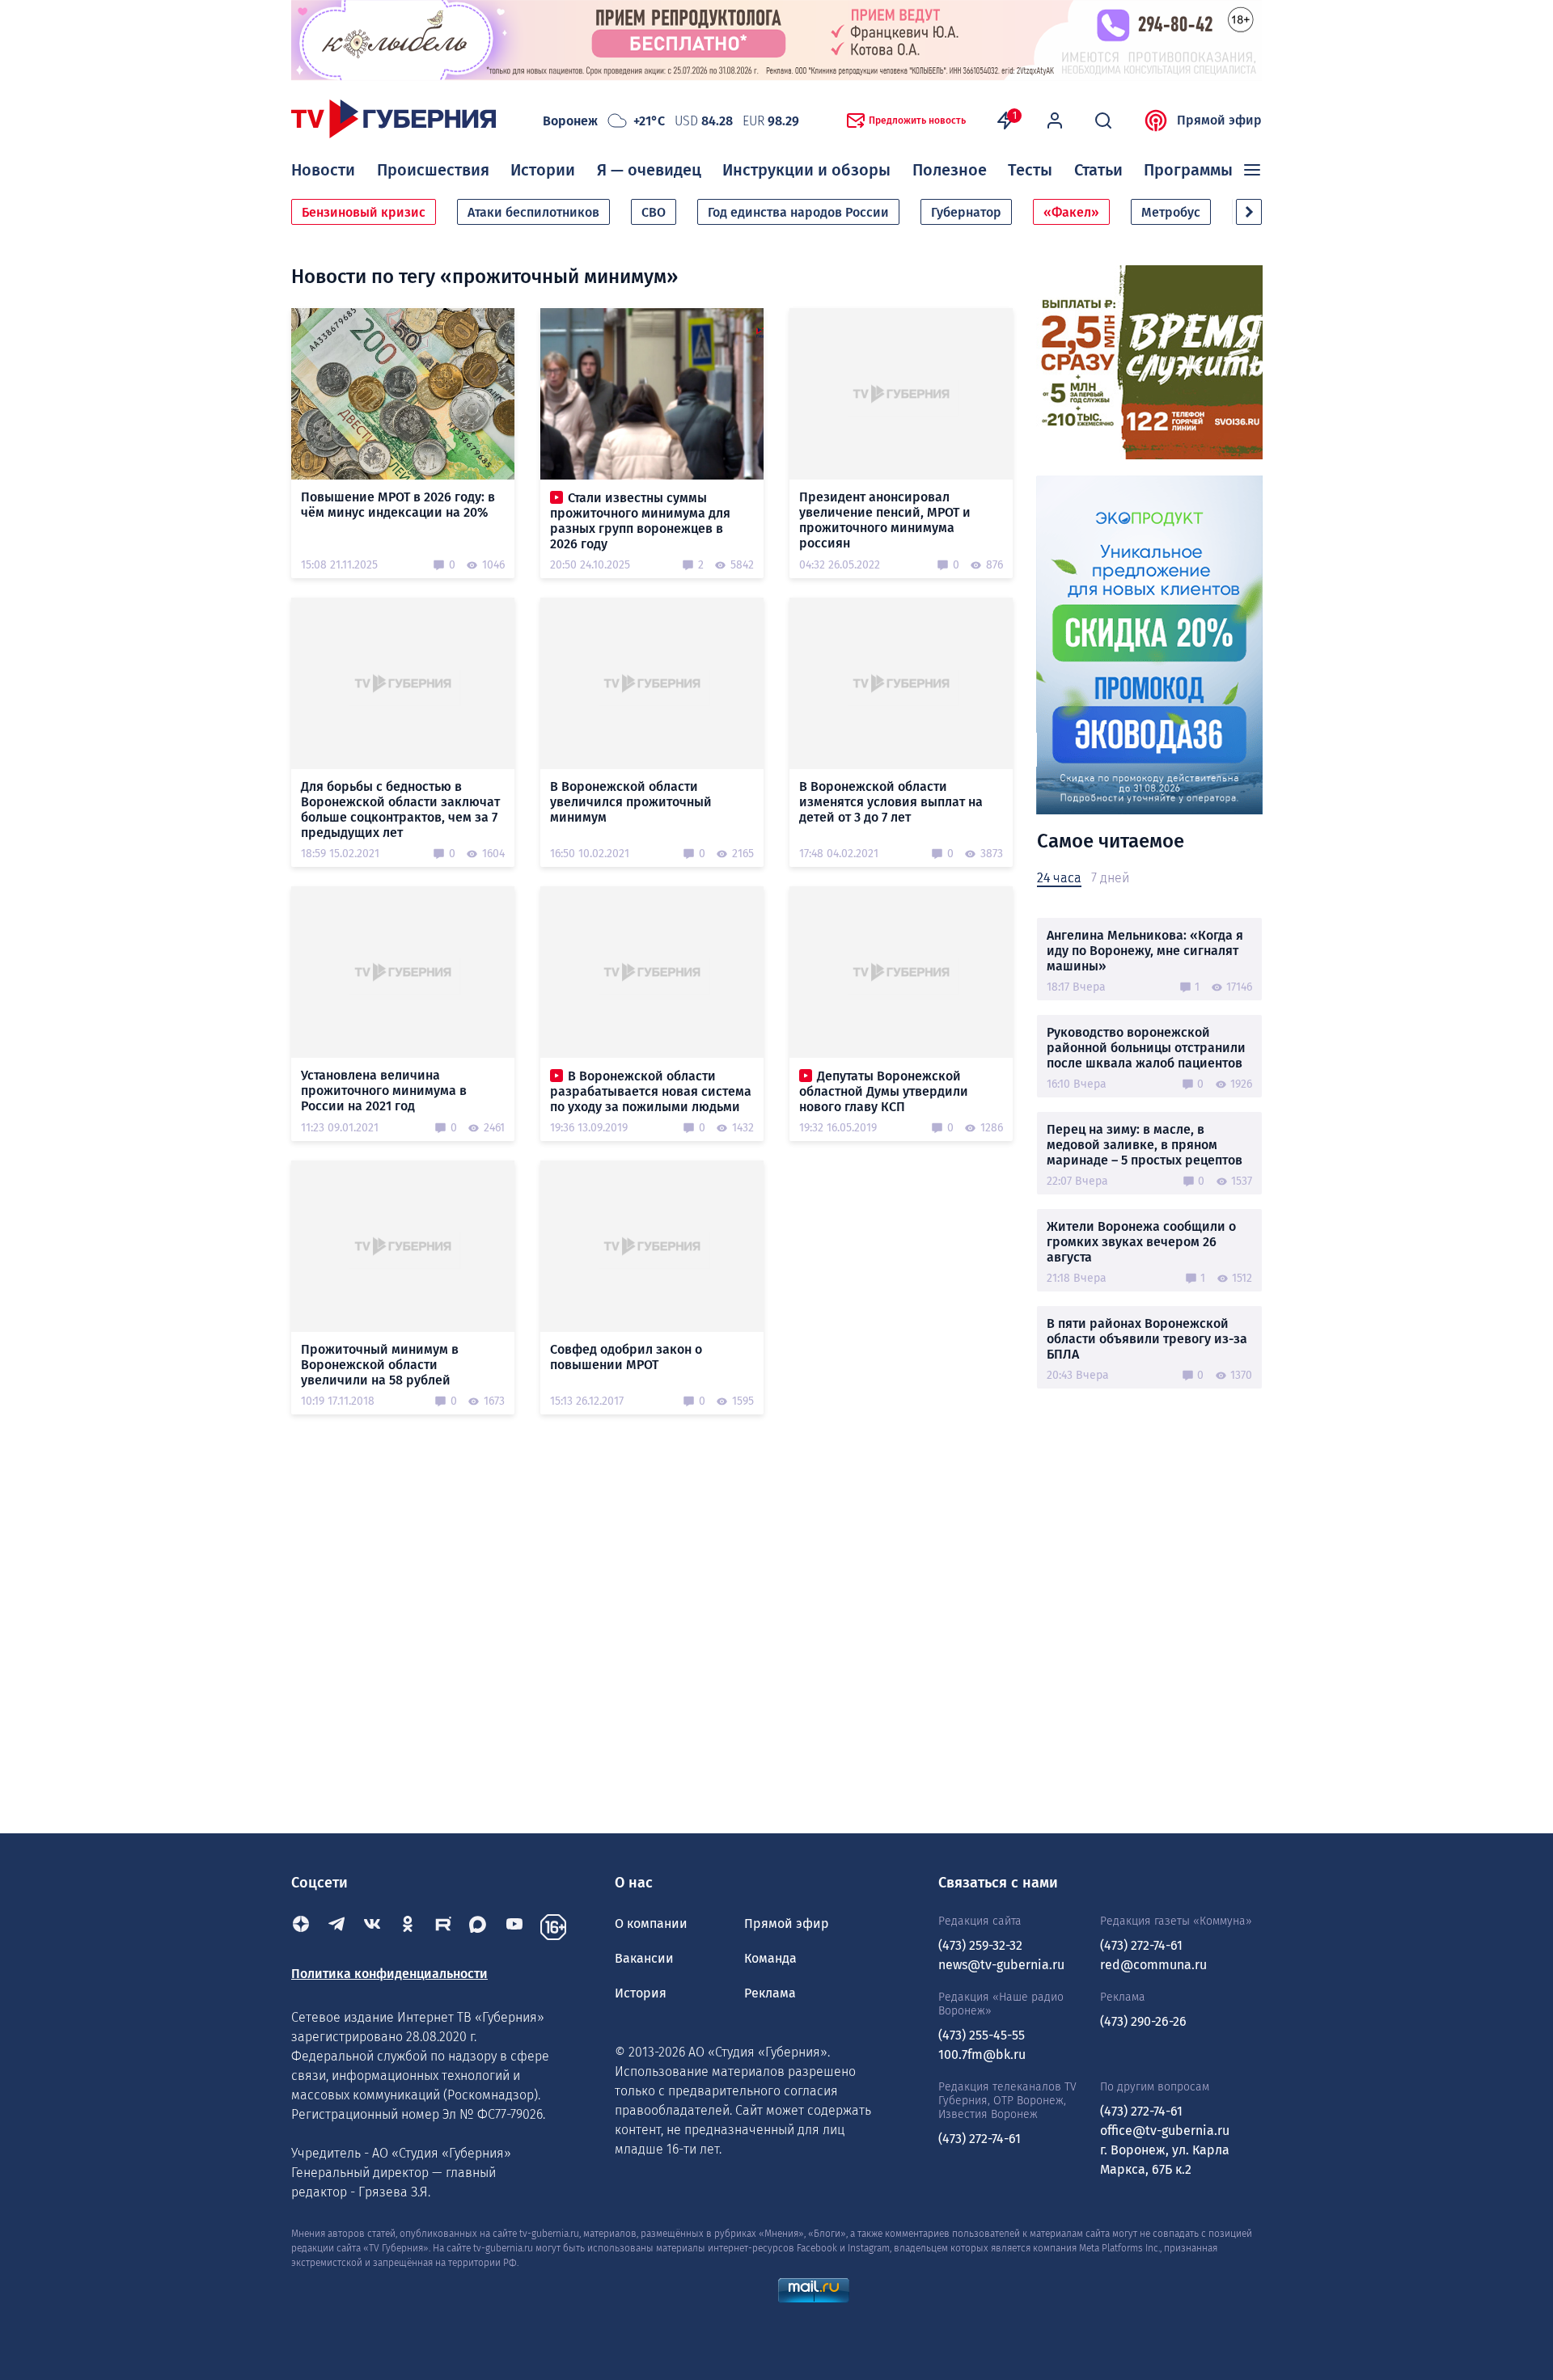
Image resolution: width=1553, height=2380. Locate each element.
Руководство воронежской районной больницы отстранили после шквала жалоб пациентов (1146, 1048)
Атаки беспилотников (533, 212)
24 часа (1059, 878)
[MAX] (479, 1927)
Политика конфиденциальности (389, 1974)
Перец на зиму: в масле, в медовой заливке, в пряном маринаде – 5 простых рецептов (1145, 1145)
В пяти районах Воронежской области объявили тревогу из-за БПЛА (1147, 1339)
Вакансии (644, 1958)
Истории (543, 170)
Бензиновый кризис (364, 212)
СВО (654, 212)
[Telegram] (336, 1927)
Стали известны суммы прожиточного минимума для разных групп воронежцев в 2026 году (640, 521)
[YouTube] (514, 1927)
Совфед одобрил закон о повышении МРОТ (626, 1357)
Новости (323, 170)
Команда (770, 1958)
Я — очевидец (649, 170)
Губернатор (966, 212)
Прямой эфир (1219, 120)
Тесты (1030, 170)
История (641, 1993)
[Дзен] (301, 1927)
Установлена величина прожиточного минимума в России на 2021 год (384, 1091)
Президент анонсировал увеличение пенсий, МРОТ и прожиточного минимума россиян (885, 520)
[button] (1249, 212)
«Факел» (1071, 212)
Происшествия (433, 170)
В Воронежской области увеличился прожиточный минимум (631, 802)
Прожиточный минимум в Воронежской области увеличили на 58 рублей (380, 1365)
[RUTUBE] (443, 1927)
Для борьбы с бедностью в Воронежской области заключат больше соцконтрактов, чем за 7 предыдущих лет (400, 810)
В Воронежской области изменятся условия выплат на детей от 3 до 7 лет (891, 802)
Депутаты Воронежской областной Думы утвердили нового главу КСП (884, 1091)
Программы (1188, 170)
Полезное (950, 170)
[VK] (372, 1927)
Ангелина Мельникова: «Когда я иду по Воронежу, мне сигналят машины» (1145, 951)
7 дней (1110, 878)
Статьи (1098, 170)
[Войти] (1055, 120)
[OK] (408, 1927)
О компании (651, 1923)
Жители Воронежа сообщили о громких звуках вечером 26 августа (1141, 1242)
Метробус (1171, 212)
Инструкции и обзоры (806, 170)
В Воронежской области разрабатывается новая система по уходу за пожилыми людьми (651, 1091)
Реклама (770, 1993)
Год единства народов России (798, 212)
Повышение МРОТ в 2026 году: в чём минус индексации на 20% (398, 505)
